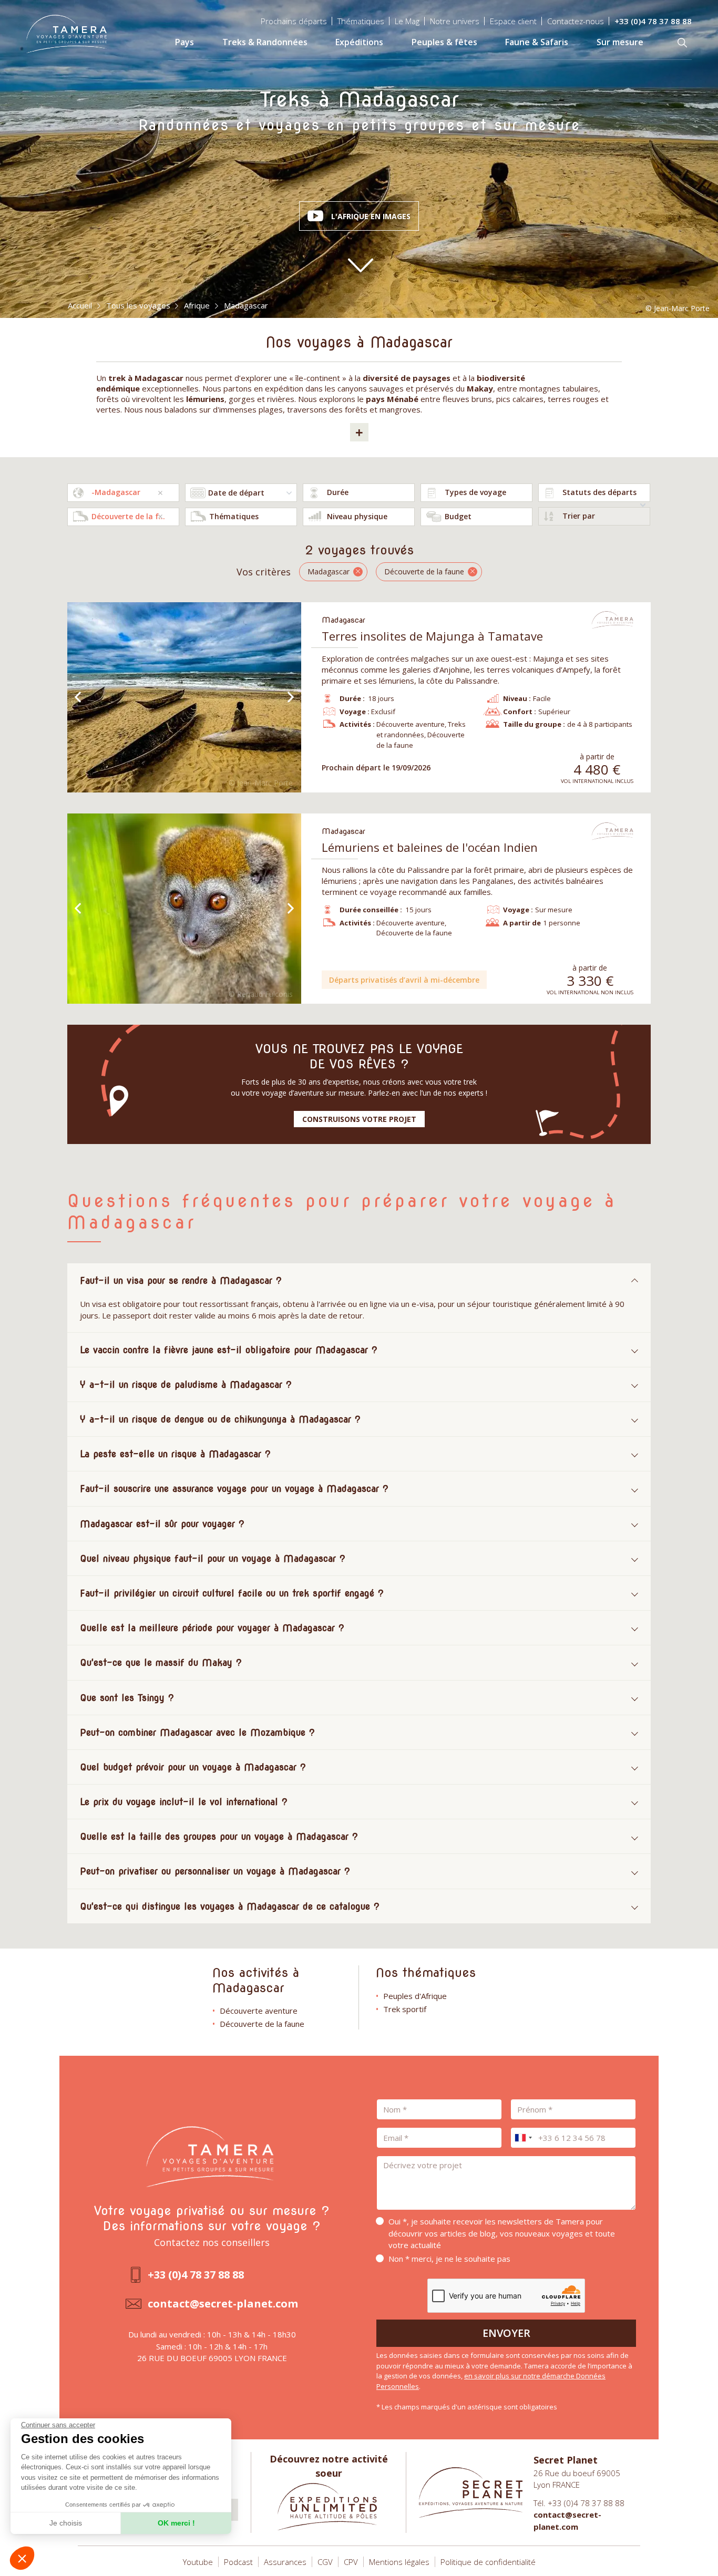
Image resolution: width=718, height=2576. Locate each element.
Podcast (238, 2562)
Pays (184, 42)
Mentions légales (399, 2562)
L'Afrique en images (371, 216)
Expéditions (359, 42)
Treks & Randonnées (265, 42)
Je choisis (66, 2523)
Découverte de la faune (262, 2024)
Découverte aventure (259, 2011)
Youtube (198, 2562)
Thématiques (361, 21)
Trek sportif (405, 2009)
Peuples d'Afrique (415, 1996)
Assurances (285, 2562)
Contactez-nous (576, 21)
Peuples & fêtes (444, 42)
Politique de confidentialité (488, 2562)
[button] (22, 2558)
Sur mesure (620, 42)
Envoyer (506, 2333)
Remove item (160, 493)
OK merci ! (176, 2523)
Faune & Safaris (537, 42)
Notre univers (455, 21)
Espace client (513, 21)
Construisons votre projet (359, 1119)
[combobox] (123, 493)
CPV (351, 2562)
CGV (325, 2562)
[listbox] (359, 493)
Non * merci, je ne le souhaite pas (449, 2259)
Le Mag (407, 21)
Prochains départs (294, 21)
